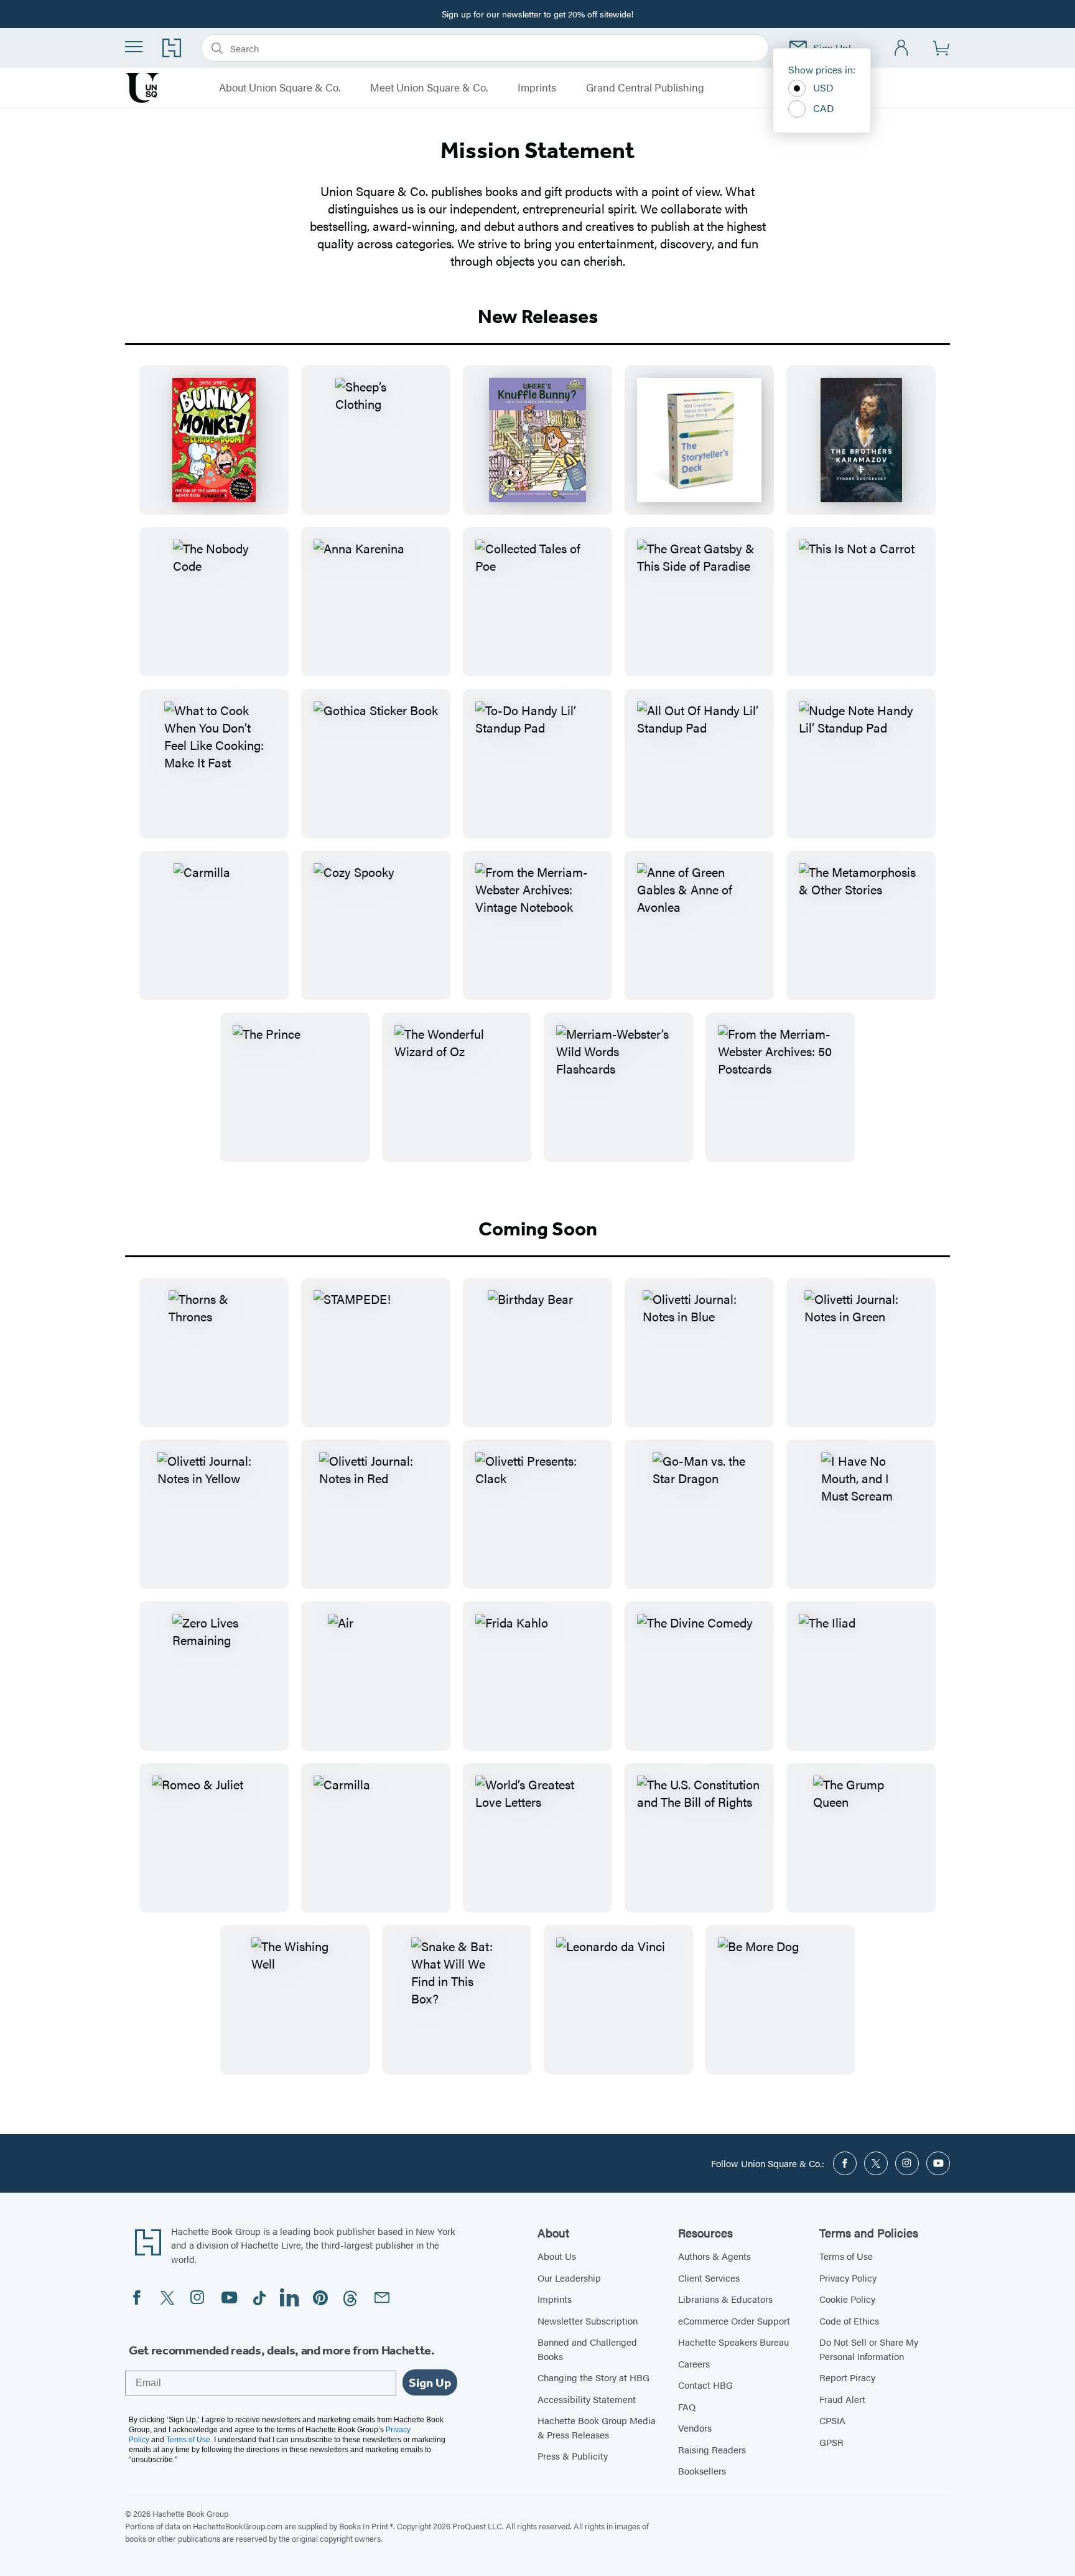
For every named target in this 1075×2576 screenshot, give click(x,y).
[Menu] (134, 47)
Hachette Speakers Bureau (733, 2342)
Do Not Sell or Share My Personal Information (869, 2349)
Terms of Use (846, 2256)
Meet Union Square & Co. (429, 88)
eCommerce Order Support (734, 2321)
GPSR (831, 2442)
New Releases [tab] (538, 316)
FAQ (687, 2406)
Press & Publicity (573, 2456)
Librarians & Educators (725, 2299)
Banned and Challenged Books (587, 2349)
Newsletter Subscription (588, 2321)
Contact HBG (705, 2385)
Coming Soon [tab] (538, 1229)
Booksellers (702, 2471)
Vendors (695, 2428)
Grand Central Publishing (645, 88)
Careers (694, 2363)
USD (823, 87)
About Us (557, 2256)
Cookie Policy (847, 2299)
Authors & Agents (714, 2256)
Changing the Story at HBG (593, 2377)
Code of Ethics (849, 2321)
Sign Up (430, 2382)
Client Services (709, 2278)
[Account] (902, 48)
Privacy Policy (848, 2278)
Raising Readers (712, 2449)
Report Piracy (847, 2377)
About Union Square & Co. (280, 88)
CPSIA (832, 2420)
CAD (824, 108)
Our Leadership (569, 2278)
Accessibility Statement (587, 2399)
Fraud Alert (842, 2399)
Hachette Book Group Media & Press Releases (597, 2427)
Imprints (537, 88)
